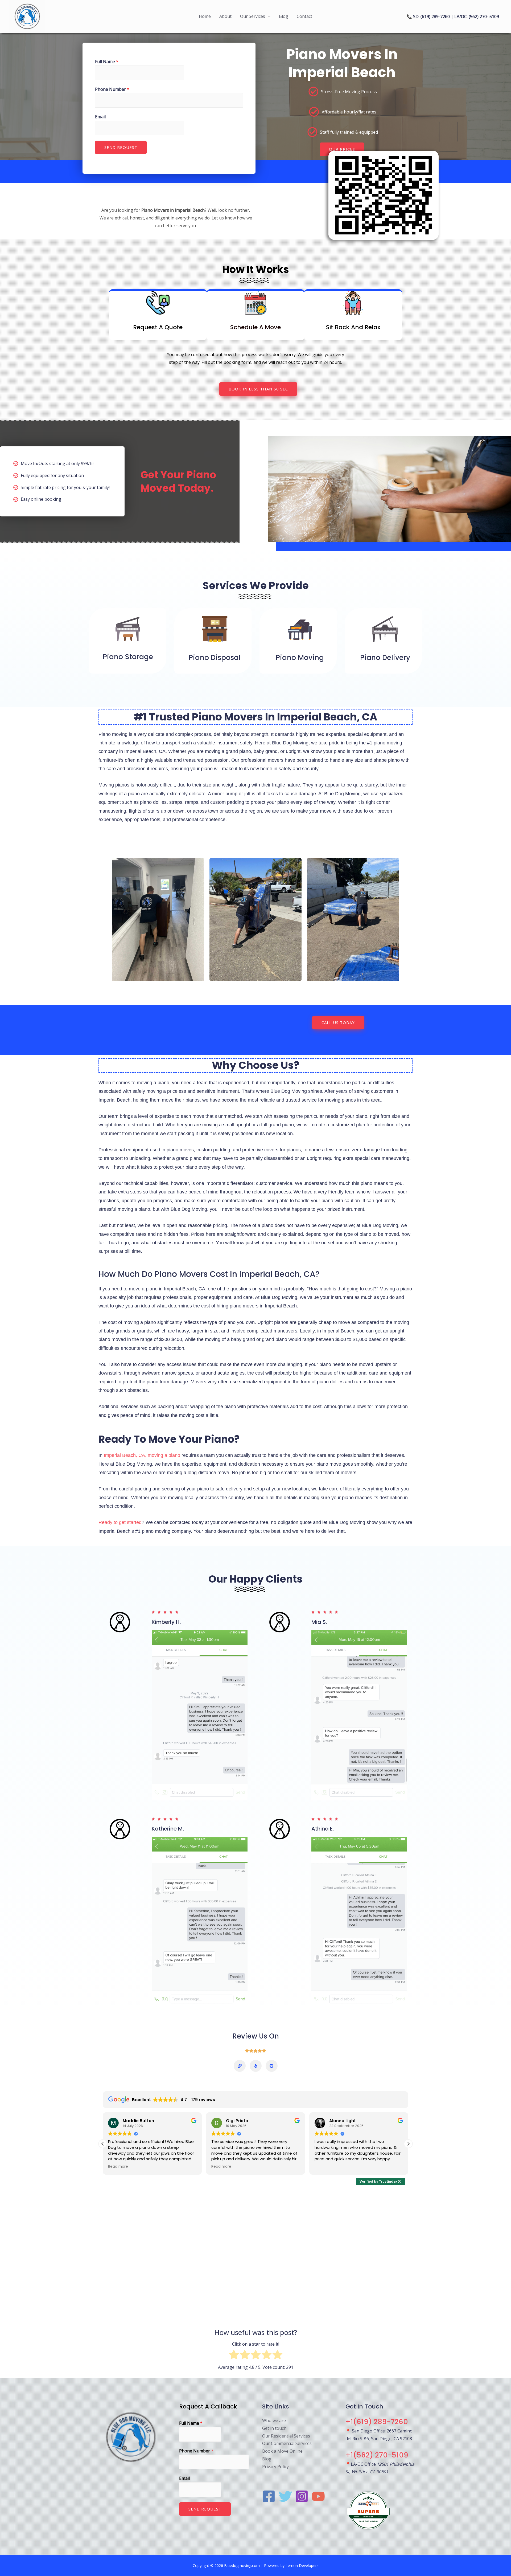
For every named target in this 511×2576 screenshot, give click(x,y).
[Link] (240, 2066)
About (225, 16)
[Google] (272, 2066)
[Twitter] (285, 2496)
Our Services (253, 16)
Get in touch (274, 2428)
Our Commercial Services (287, 2443)
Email (100, 117)
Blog (284, 16)
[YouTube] (318, 2496)
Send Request (121, 147)
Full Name (107, 62)
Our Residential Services (286, 2436)
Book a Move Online (282, 2451)
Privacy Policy (275, 2467)
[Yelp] (256, 2066)
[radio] (234, 2356)
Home (205, 16)
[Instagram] (302, 2496)
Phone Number (112, 89)
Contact (304, 16)
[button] (408, 2144)
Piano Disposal (215, 658)
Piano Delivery (385, 658)
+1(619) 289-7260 (377, 2422)
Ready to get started (120, 1522)
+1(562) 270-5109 (377, 2455)
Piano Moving (300, 658)
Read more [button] (118, 2167)
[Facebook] (269, 2496)
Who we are (274, 2420)
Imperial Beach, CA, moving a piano (142, 1455)
